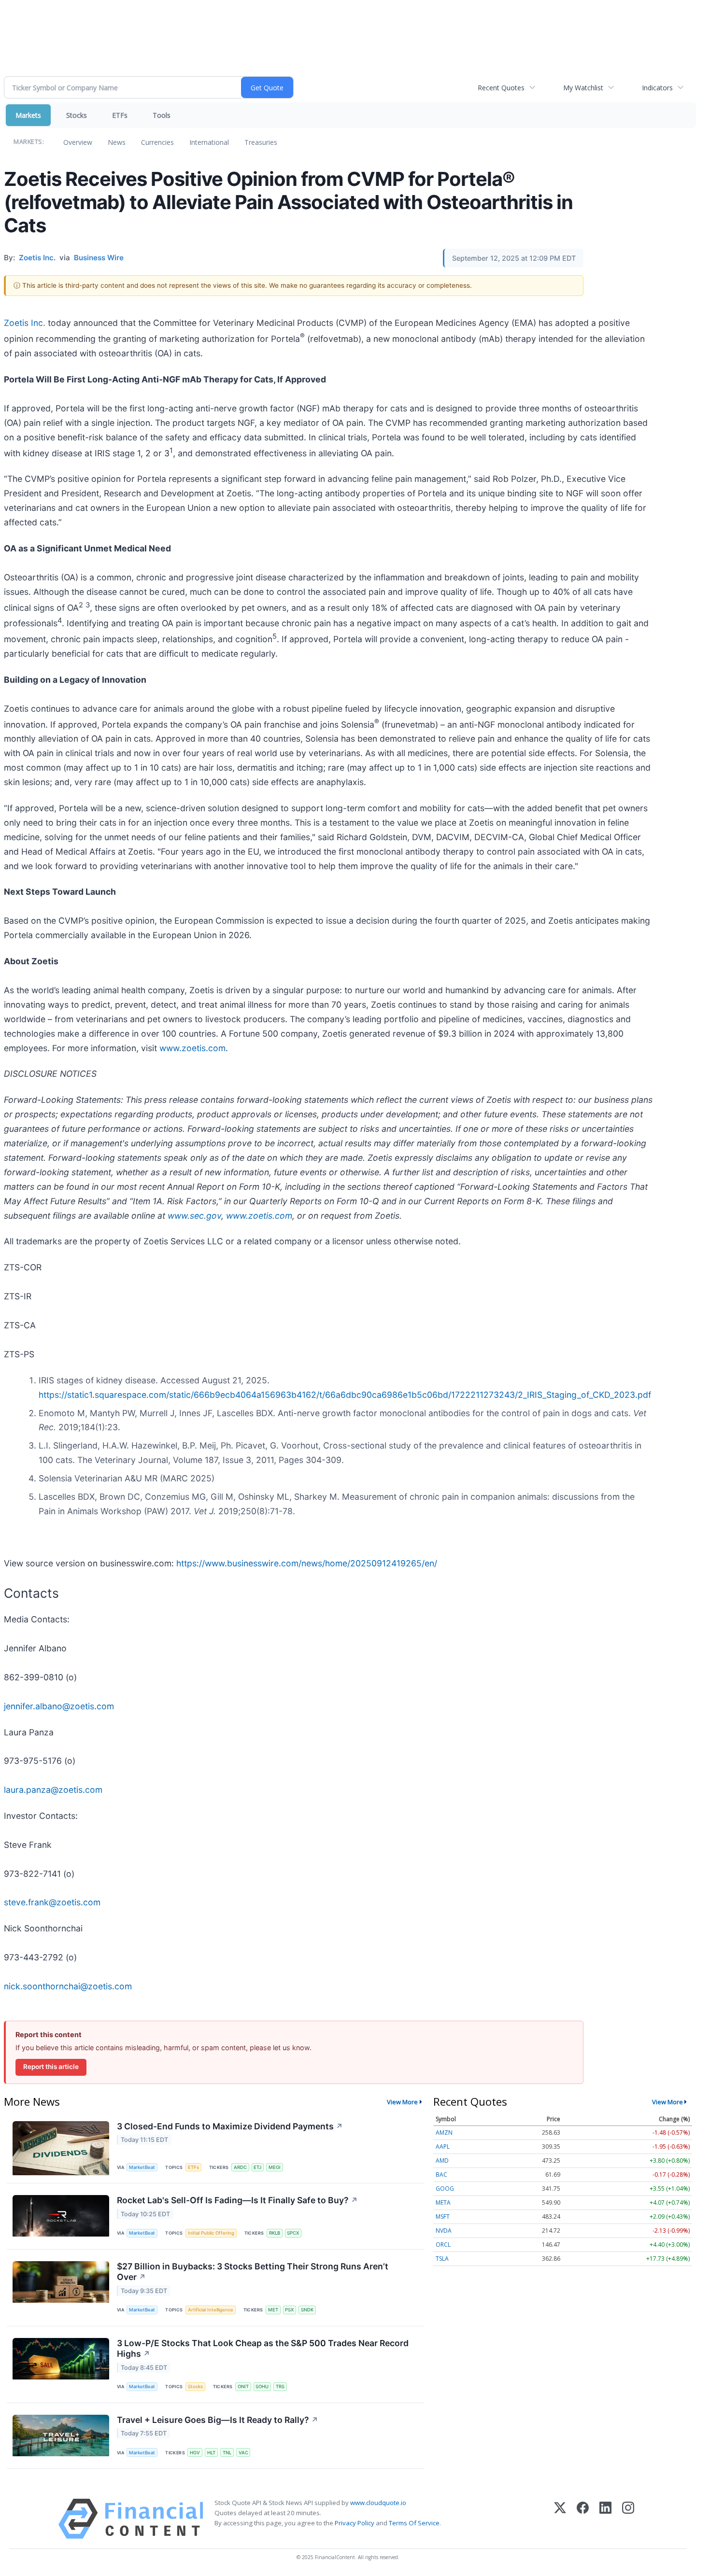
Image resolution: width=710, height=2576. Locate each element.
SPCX (293, 2233)
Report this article (51, 2067)
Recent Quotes (501, 88)
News (117, 142)
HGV (195, 2453)
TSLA (442, 2259)
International (209, 142)
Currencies (157, 142)
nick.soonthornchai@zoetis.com (68, 1986)
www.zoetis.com (192, 1048)
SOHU (262, 2386)
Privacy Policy (355, 2523)
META (443, 2203)
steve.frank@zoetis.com (52, 1902)
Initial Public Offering (211, 2233)
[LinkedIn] (605, 2519)
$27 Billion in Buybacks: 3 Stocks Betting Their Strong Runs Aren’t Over (253, 2272)
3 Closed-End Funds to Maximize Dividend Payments (230, 2126)
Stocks (77, 115)
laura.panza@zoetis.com (53, 1790)
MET (273, 2310)
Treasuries (261, 142)
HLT (211, 2453)
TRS (280, 2386)
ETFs (120, 115)
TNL (227, 2453)
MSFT (443, 2217)
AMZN (444, 2133)
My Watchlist (583, 88)
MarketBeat (142, 2167)
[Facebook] (583, 2519)
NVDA (444, 2231)
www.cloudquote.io (378, 2503)
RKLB (275, 2233)
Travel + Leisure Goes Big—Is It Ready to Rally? (218, 2420)
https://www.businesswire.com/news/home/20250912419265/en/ (307, 1563)
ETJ (257, 2167)
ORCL (443, 2245)
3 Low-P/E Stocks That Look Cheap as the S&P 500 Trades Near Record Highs (263, 2349)
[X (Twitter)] (560, 2519)
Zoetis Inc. (25, 323)
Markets (28, 115)
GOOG (445, 2189)
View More (402, 2102)
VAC (243, 2453)
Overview (78, 142)
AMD (442, 2161)
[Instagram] (628, 2519)
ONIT (243, 2386)
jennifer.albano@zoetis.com (59, 1706)
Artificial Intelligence (211, 2310)
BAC (441, 2175)
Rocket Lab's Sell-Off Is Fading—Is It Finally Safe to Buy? (237, 2200)
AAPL (443, 2147)
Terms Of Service (414, 2523)
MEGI (275, 2167)
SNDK (307, 2310)
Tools (162, 115)
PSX (289, 2310)
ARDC (240, 2167)
